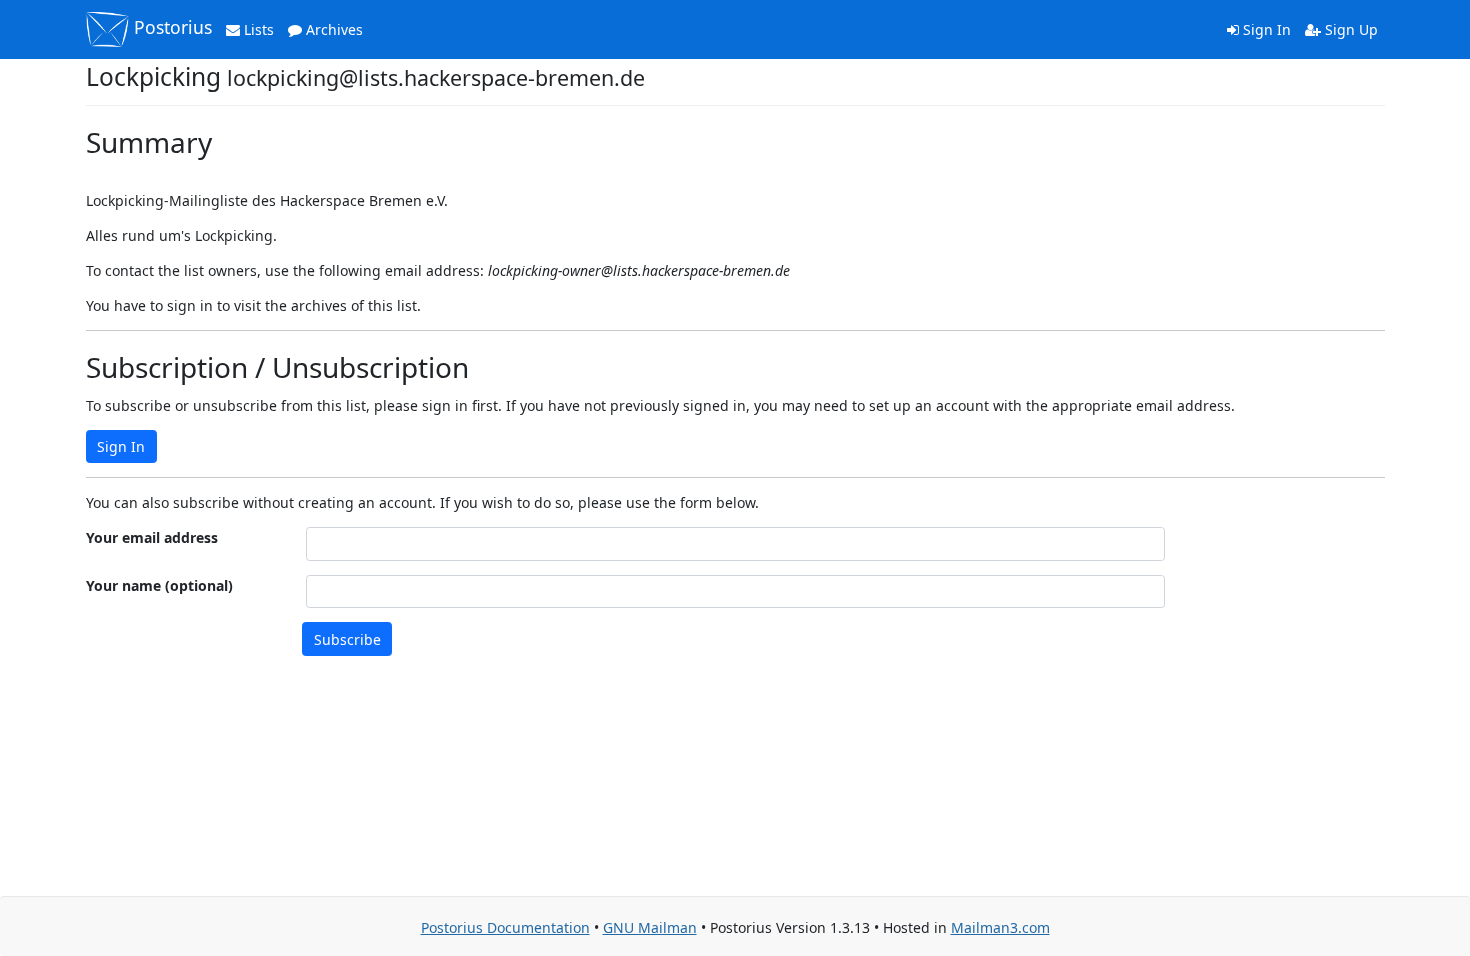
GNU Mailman (650, 927)
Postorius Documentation (505, 927)
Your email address (152, 537)
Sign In (1265, 29)
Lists (257, 29)
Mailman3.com (1000, 927)
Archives (332, 29)
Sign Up (1349, 29)
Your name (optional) (159, 585)
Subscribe (347, 639)
